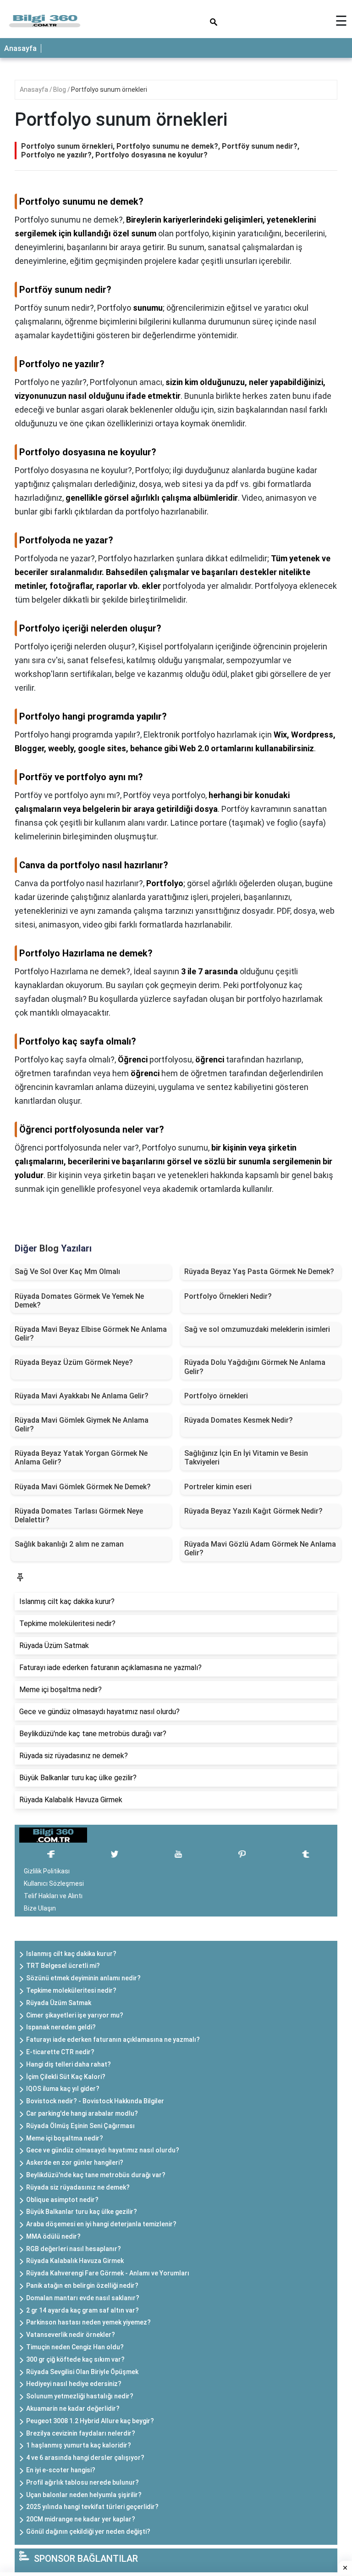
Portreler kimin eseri (218, 1487)
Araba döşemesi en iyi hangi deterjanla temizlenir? (101, 2224)
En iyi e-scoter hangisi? (61, 2470)
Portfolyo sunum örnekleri (109, 89)
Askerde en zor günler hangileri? (75, 2162)
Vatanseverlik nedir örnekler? (71, 2335)
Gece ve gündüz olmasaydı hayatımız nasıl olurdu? (103, 2150)
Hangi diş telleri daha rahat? (69, 2064)
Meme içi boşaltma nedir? (65, 2138)
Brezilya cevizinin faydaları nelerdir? (81, 2433)
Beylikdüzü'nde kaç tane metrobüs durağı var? (96, 2175)
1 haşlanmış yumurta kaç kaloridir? (79, 2445)
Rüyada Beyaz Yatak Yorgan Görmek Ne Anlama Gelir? (81, 1458)
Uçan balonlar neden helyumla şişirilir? (84, 2495)
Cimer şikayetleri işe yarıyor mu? (75, 2015)
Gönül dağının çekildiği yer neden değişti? (88, 2531)
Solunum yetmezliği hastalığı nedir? (80, 2396)
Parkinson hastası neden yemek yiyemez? (88, 2322)
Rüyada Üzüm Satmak (59, 2003)
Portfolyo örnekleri (216, 1396)
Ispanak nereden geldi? (61, 2027)
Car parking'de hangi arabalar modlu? (82, 2113)
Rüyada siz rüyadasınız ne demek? (78, 2187)
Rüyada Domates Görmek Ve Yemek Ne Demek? (79, 1301)
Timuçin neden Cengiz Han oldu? (75, 2347)
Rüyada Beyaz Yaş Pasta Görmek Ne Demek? (259, 1271)
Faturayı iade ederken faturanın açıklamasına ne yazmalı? (113, 2040)
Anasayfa (20, 48)
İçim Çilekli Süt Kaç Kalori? (66, 2077)
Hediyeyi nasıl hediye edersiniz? (74, 2384)
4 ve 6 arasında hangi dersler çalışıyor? (85, 2458)
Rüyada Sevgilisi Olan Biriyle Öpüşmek (82, 2372)
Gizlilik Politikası (47, 1871)
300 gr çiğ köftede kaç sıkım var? (75, 2359)
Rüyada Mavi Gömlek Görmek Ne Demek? (83, 1487)
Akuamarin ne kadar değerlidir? (73, 2408)
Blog (60, 89)
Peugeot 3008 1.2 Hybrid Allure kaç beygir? (90, 2421)
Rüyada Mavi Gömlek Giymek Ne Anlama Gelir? (82, 1425)
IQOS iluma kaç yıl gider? (63, 2089)
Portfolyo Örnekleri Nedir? (228, 1296)
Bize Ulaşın (40, 1908)
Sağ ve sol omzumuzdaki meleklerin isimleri (257, 1329)
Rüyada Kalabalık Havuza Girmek (75, 2261)
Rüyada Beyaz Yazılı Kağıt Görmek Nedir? (253, 1511)
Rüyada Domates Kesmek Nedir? (239, 1420)
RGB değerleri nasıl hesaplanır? (74, 2249)
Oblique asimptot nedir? (62, 2200)
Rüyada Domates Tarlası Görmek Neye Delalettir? (79, 1515)
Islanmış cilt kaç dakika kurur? (71, 1954)
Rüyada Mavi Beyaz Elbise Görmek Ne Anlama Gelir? (91, 1334)
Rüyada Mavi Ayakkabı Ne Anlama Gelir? (82, 1396)
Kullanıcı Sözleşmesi (54, 1883)
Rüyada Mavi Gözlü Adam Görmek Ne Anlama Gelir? (260, 1548)
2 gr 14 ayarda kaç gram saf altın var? (82, 2310)
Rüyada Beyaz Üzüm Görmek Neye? (74, 1362)
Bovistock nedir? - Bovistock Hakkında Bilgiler (95, 2101)
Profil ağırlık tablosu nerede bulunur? (82, 2482)
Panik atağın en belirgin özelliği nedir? (82, 2285)
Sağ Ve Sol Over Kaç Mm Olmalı (67, 1271)
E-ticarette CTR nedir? (60, 2052)
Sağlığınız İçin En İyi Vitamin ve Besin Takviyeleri (246, 1458)
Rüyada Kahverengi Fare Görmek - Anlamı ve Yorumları (108, 2273)
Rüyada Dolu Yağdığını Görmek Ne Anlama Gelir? (255, 1367)
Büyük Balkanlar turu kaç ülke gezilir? (82, 2212)
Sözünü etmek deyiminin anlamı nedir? (83, 1978)
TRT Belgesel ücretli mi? (63, 1966)
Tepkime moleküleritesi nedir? (71, 1990)
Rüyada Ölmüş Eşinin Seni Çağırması (80, 2126)
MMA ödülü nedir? (53, 2236)
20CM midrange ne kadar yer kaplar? (81, 2519)
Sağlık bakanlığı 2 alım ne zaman (69, 1544)
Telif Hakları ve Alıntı (53, 1896)
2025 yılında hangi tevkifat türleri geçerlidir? (92, 2507)
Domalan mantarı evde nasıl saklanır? (83, 2298)
